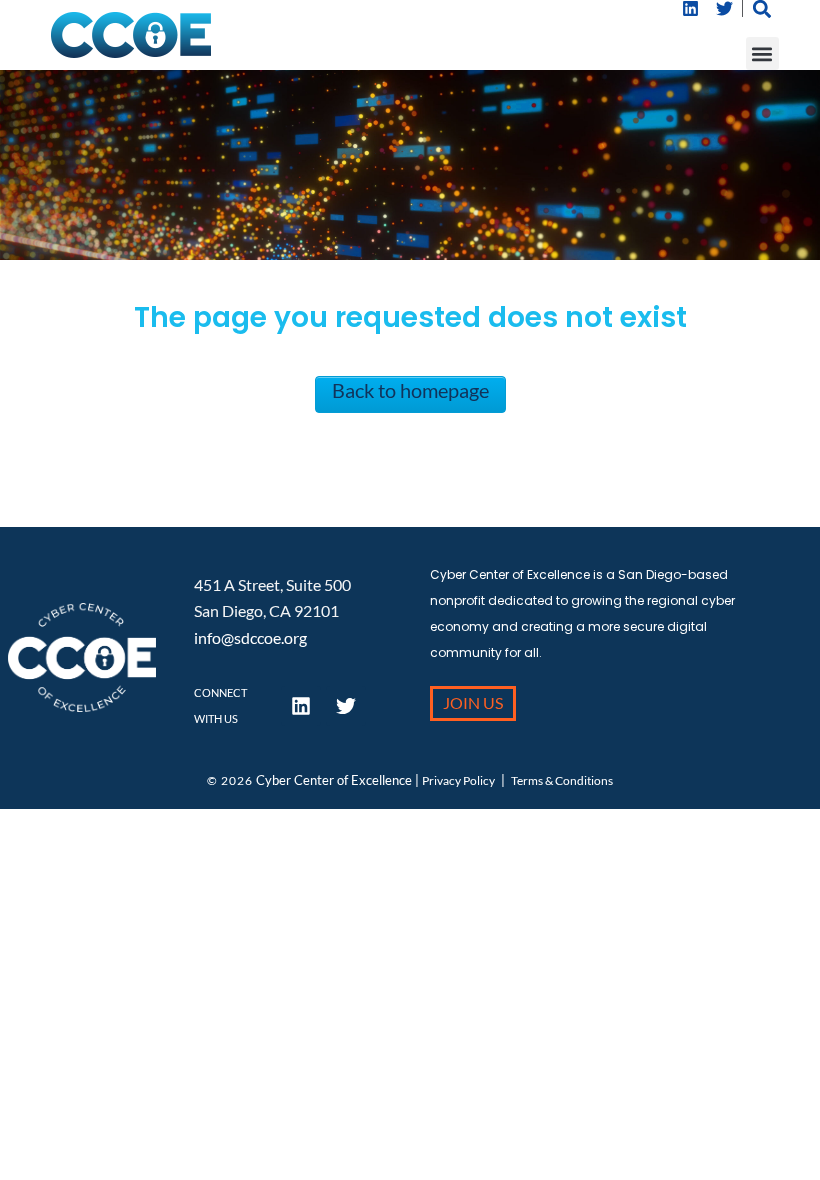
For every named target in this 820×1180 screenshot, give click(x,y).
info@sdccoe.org (250, 637)
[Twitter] (725, 8)
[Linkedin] (691, 8)
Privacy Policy (458, 780)
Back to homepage (410, 390)
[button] (762, 53)
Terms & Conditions (562, 780)
